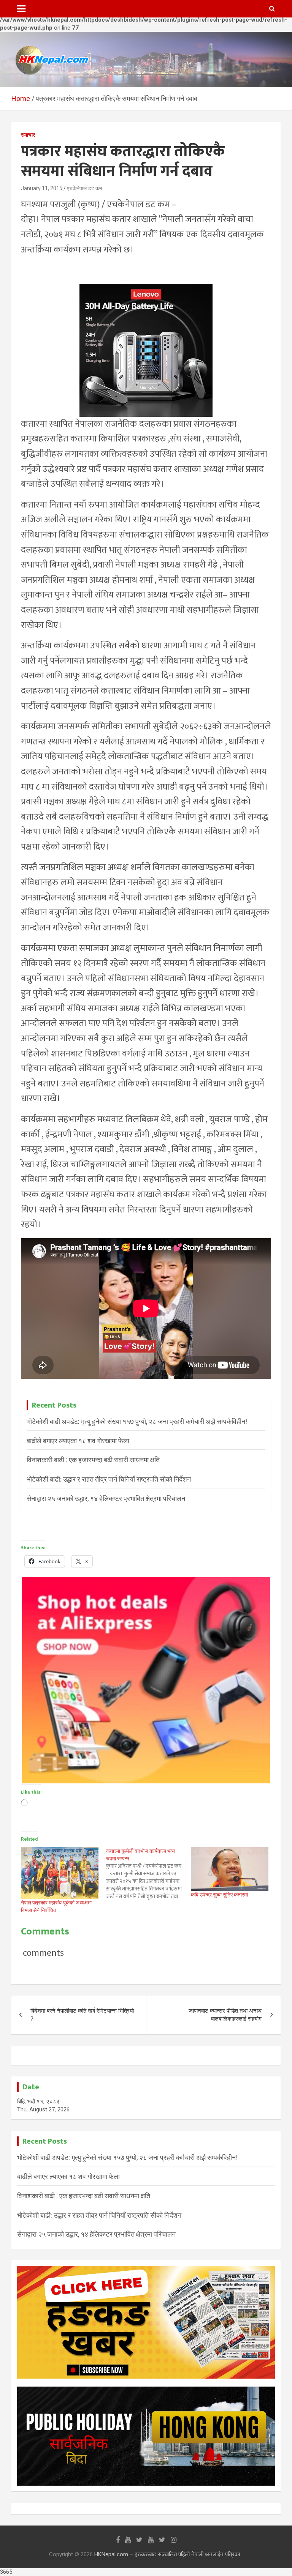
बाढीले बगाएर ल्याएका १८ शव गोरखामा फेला (78, 1441)
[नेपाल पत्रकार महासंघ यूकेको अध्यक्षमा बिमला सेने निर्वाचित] (60, 1873)
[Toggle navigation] (21, 9)
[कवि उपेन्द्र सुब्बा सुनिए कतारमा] (230, 1869)
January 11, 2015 (42, 188)
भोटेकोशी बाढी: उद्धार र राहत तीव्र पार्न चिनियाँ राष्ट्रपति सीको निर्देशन (109, 1479)
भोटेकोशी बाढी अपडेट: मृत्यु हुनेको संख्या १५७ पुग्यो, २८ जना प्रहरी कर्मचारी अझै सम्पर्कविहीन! (137, 1421)
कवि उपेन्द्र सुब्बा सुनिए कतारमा (219, 1895)
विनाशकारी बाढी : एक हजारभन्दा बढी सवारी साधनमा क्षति (93, 1460)
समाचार (28, 135)
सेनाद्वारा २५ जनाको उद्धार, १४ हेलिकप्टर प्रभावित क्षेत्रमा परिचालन (106, 1498)
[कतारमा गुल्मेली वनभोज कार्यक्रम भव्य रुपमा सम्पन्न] (149, 1874)
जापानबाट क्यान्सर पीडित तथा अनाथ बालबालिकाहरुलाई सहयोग (225, 2015)
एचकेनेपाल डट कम (84, 188)
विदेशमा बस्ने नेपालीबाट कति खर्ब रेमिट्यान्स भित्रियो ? (82, 2015)
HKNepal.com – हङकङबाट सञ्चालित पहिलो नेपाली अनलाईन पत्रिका (167, 2554)
